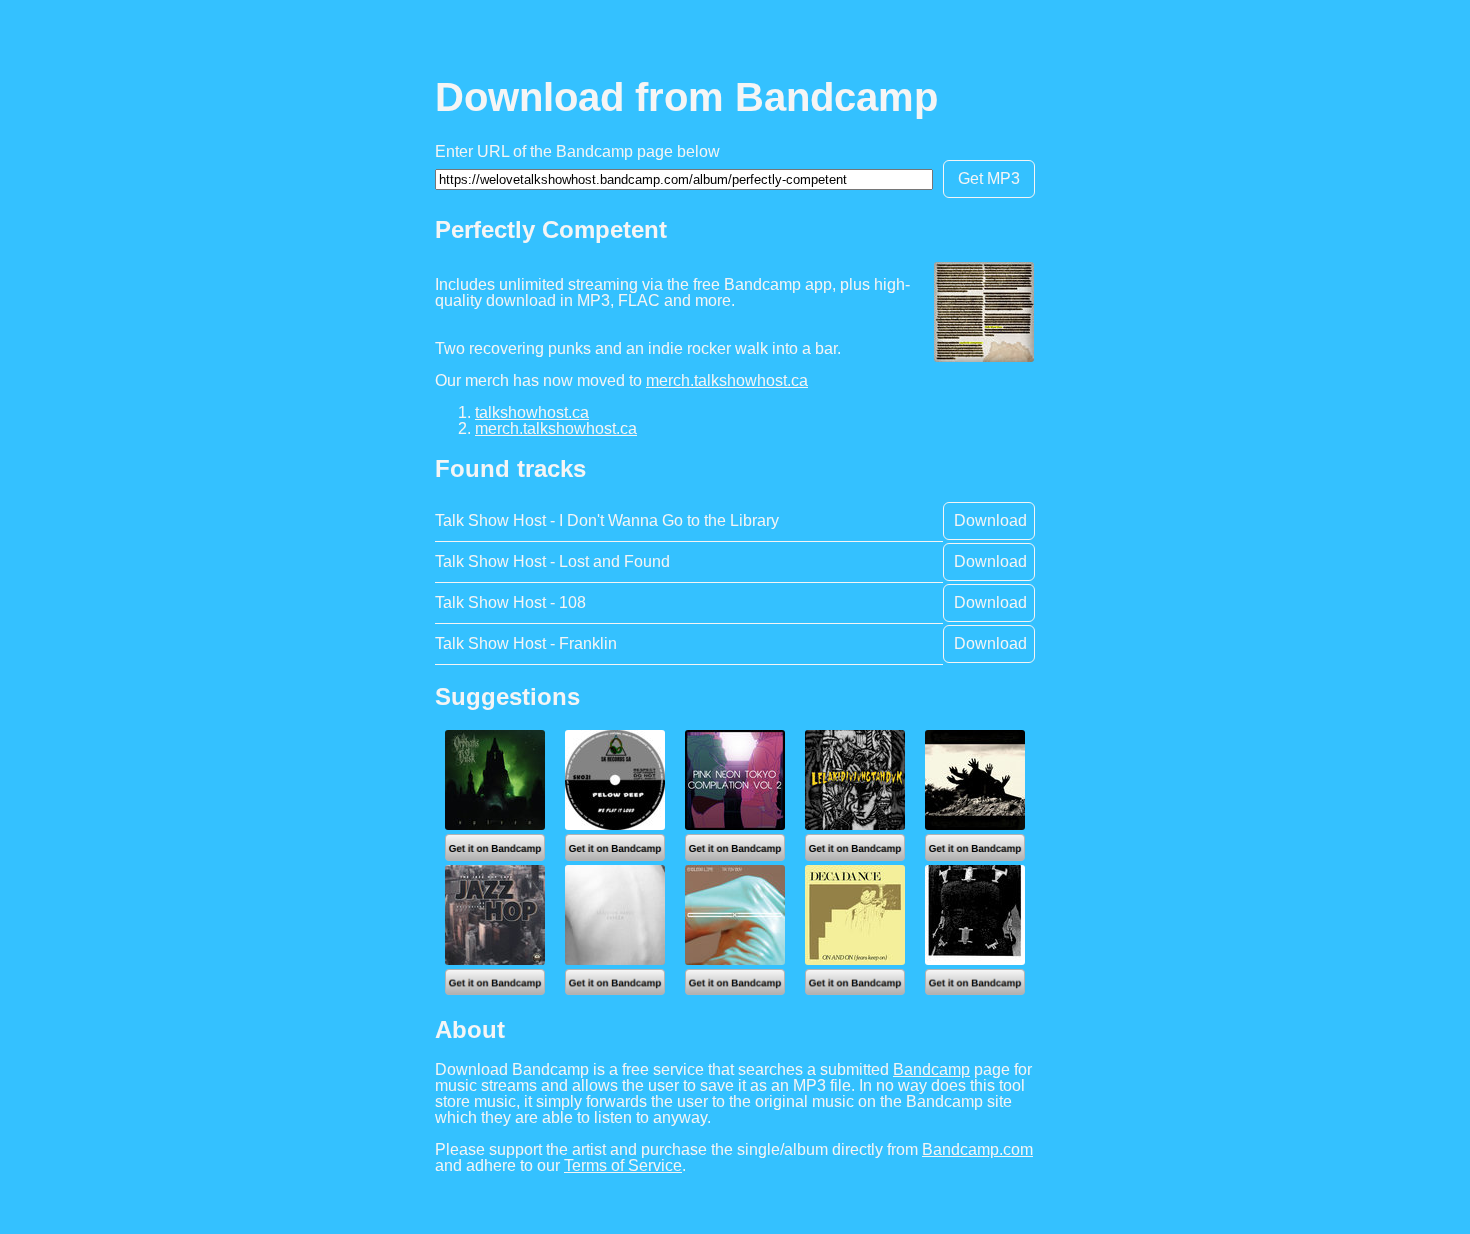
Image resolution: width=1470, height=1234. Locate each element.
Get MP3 (989, 178)
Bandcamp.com (977, 1149)
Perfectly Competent (551, 229)
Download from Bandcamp (686, 97)
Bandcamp (931, 1069)
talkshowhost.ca (532, 412)
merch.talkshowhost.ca (727, 380)
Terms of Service (623, 1165)
